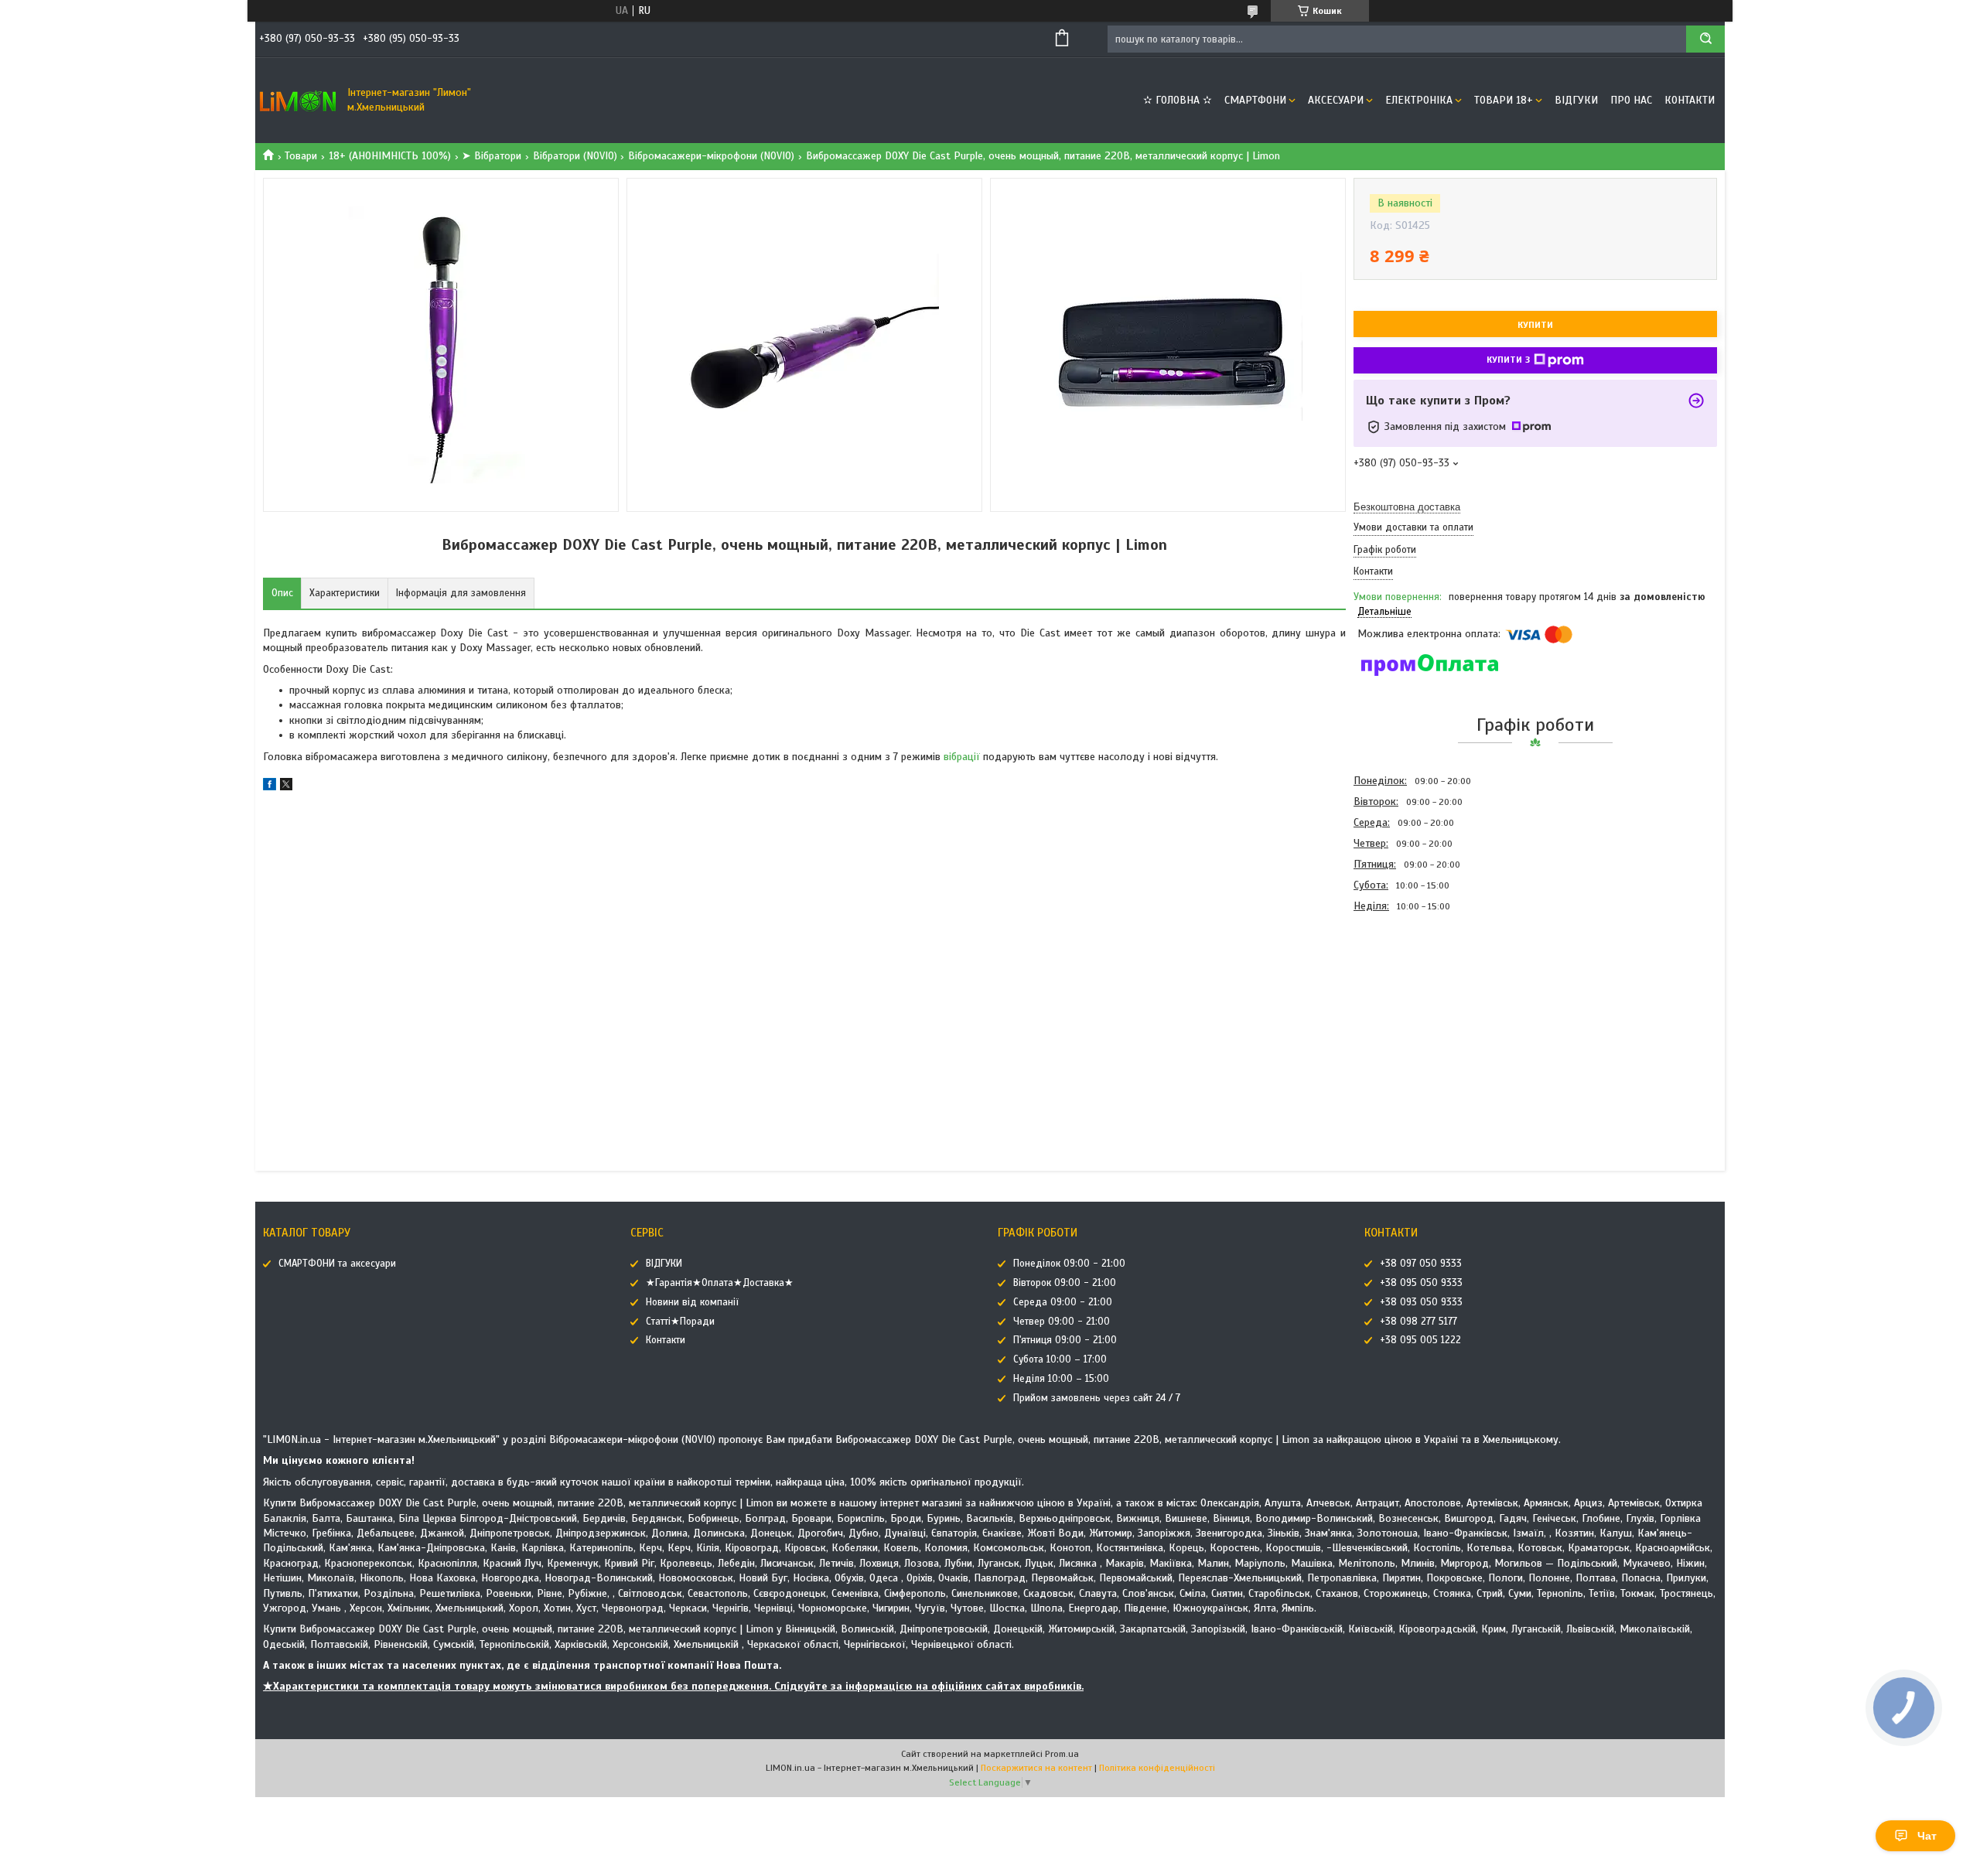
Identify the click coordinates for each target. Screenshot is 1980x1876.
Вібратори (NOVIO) (575, 156)
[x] (286, 787)
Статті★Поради (680, 1322)
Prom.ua (1062, 1754)
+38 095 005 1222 (1420, 1340)
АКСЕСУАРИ (1336, 100)
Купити (1535, 325)
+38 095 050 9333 (1421, 1283)
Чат (1927, 1836)
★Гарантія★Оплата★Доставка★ (720, 1283)
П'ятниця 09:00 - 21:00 (1065, 1340)
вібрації (962, 757)
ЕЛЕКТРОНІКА (1419, 100)
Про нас (1631, 100)
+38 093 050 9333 (1421, 1302)
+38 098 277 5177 (1418, 1322)
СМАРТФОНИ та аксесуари (337, 1264)
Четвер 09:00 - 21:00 (1062, 1322)
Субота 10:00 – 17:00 (1060, 1359)
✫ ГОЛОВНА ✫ (1178, 100)
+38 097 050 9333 (1421, 1264)
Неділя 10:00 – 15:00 (1061, 1379)
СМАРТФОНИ (1255, 100)
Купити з (1508, 360)
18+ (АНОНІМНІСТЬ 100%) (390, 156)
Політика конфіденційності (1157, 1768)
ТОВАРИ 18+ (1504, 100)
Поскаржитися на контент (1036, 1768)
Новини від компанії (692, 1302)
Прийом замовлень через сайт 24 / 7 (1097, 1398)
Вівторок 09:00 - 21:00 (1065, 1283)
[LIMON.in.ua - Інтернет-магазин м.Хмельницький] (298, 101)
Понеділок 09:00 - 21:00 (1069, 1264)
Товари (301, 156)
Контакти (1690, 100)
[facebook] (270, 787)
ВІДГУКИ (1576, 100)
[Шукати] (1705, 39)
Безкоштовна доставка (1407, 507)
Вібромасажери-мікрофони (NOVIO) (711, 156)
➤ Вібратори (492, 156)
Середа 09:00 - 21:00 (1063, 1302)
